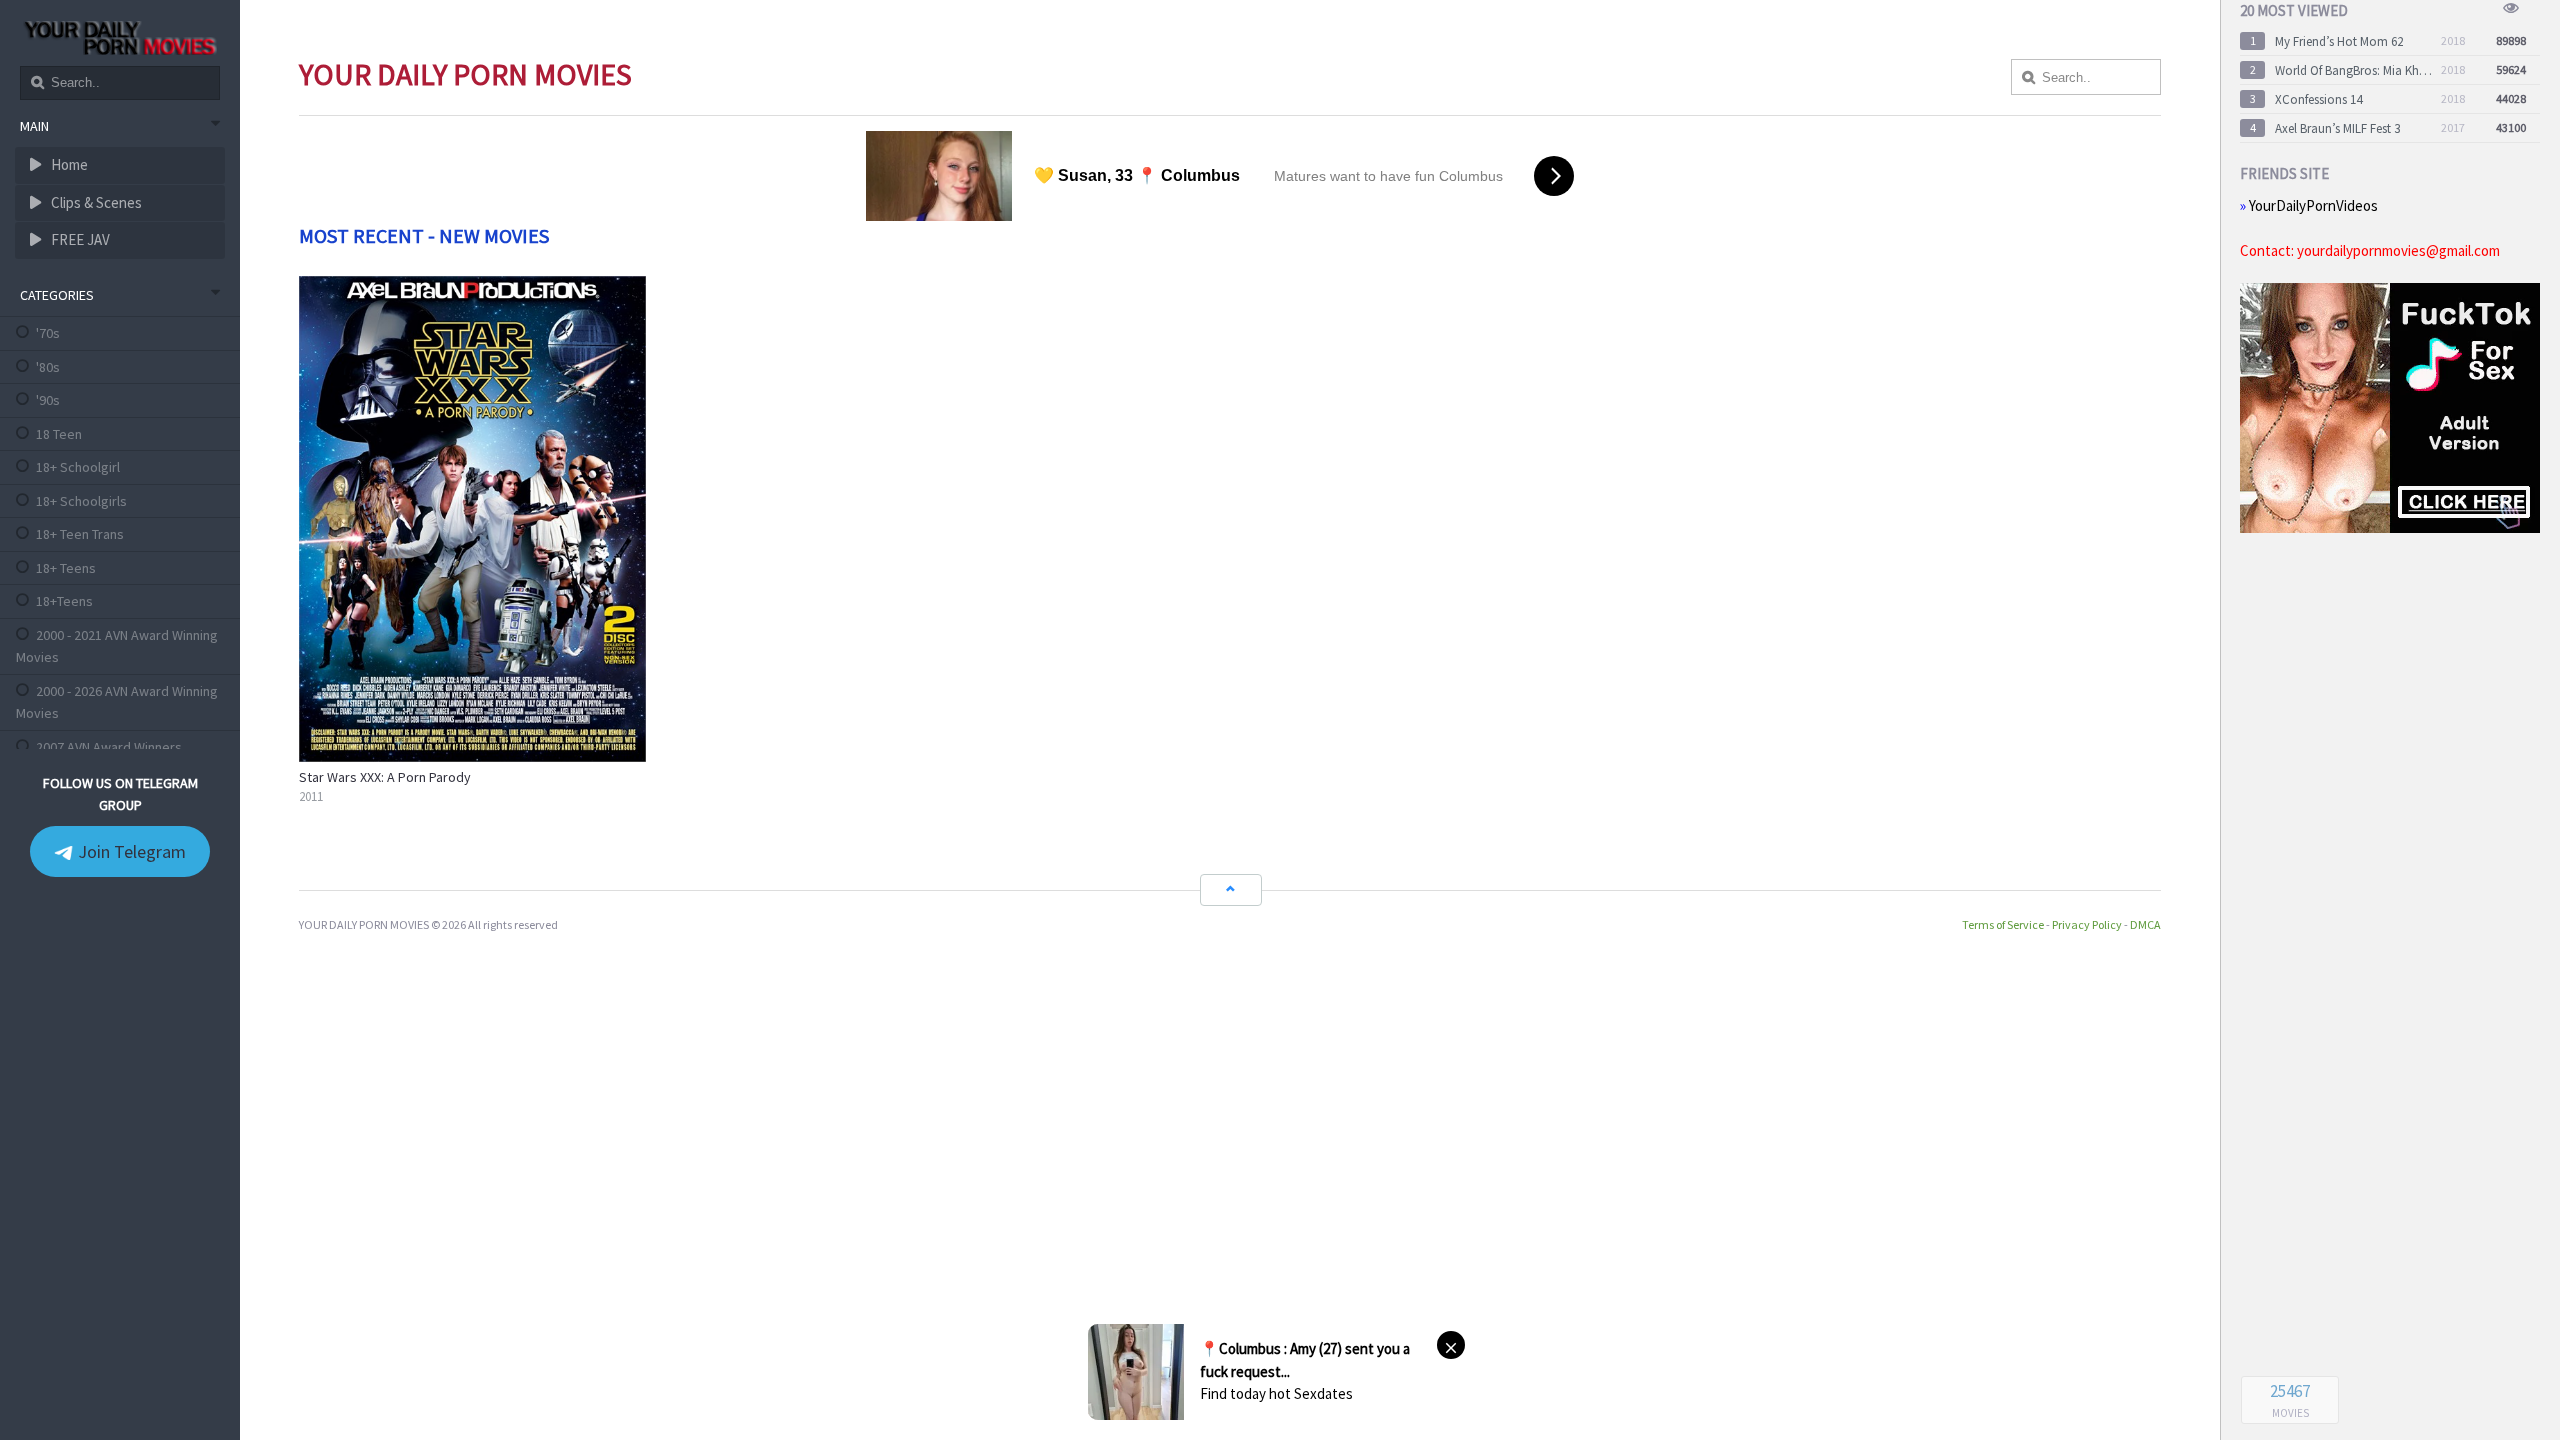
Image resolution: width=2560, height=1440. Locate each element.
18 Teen (59, 434)
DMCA (2145, 924)
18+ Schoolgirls (81, 501)
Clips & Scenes (95, 202)
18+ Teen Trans (80, 534)
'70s (48, 333)
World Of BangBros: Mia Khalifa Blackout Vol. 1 (2354, 70)
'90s (48, 400)
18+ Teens (66, 568)
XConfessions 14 (2318, 99)
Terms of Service (2003, 924)
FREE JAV (79, 239)
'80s (48, 367)
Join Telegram (130, 851)
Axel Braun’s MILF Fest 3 (2337, 128)
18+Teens (64, 601)
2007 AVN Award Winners (109, 747)
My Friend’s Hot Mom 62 (2339, 41)
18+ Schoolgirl (78, 467)
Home (68, 164)
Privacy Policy (2087, 924)
